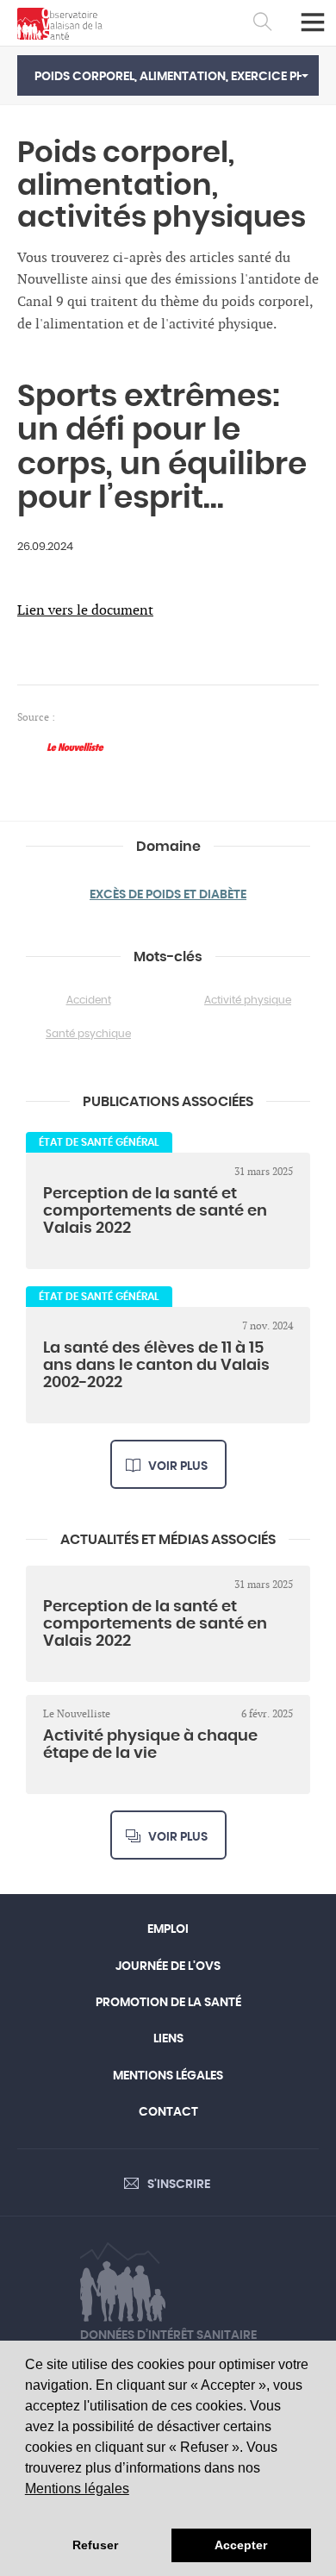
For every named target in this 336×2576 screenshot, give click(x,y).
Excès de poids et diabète (168, 895)
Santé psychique (88, 1034)
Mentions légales (77, 2488)
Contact (168, 2112)
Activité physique (248, 1000)
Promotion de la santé (168, 2003)
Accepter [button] (241, 2545)
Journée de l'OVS (168, 1966)
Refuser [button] (95, 2545)
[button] (168, 75)
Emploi (168, 1929)
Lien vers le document (85, 611)
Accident (89, 1000)
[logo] (60, 24)
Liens (168, 2039)
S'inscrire (179, 2185)
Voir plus (178, 1466)
